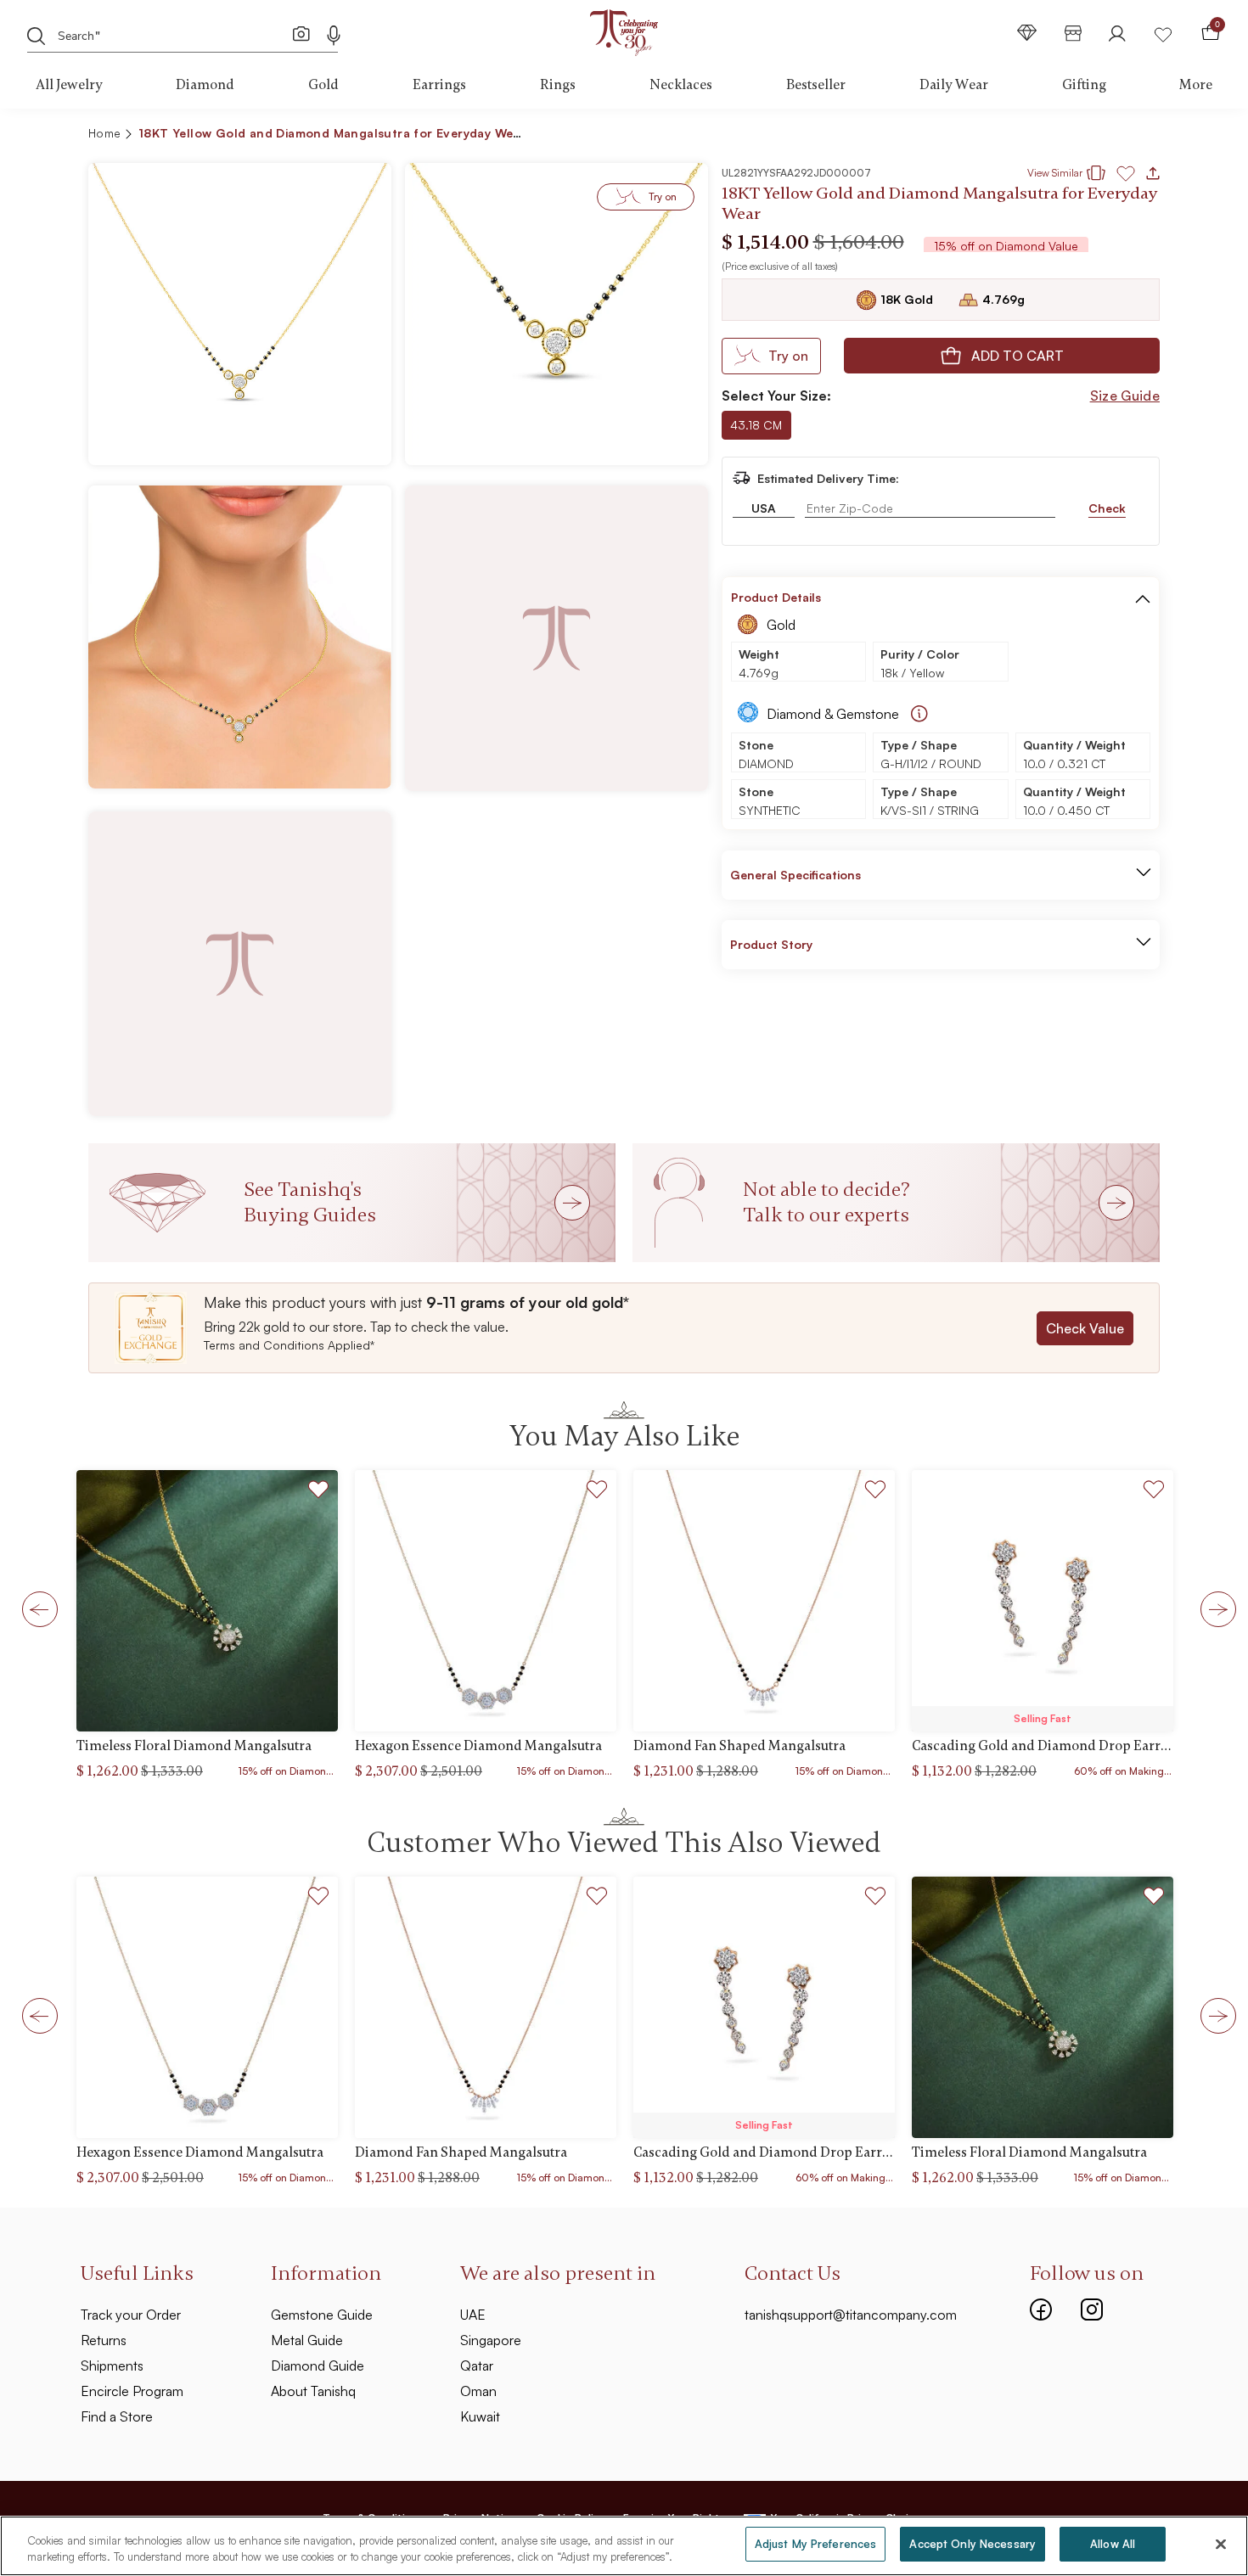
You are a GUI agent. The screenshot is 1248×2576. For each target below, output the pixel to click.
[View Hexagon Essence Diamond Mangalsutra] (486, 1601)
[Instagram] (1092, 2308)
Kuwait (480, 2416)
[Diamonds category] (1027, 33)
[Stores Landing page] (1073, 33)
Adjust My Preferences (816, 2544)
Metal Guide (307, 2340)
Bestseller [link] (816, 85)
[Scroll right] (1213, 1608)
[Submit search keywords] (37, 35)
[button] (1110, 136)
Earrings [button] (439, 85)
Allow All (1113, 2544)
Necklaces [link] (681, 85)
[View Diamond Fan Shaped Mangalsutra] (764, 1601)
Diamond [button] (205, 85)
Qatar (477, 2366)
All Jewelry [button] (69, 85)
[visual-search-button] (301, 33)
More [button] (1196, 85)
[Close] (1221, 2544)
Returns (104, 2340)
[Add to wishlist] (319, 1492)
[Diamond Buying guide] (919, 714)
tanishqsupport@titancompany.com (851, 2315)
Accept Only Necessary (973, 2544)
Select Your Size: (776, 396)
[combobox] (170, 34)
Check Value (1085, 1328)
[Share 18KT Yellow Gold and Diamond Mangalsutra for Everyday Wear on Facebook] (1026, 136)
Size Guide (1125, 396)
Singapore (491, 2340)
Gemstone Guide (322, 2315)
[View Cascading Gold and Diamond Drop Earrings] (1043, 1601)
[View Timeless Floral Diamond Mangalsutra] (207, 1601)
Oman (478, 2391)
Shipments (112, 2366)
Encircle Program (132, 2391)
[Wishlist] (1163, 33)
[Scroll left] (35, 1608)
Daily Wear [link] (954, 85)
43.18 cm (756, 425)
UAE (473, 2315)
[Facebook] (1041, 2308)
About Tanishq (313, 2391)
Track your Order (131, 2315)
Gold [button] (323, 85)
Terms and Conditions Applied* (289, 1345)
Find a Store (117, 2416)
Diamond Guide (318, 2366)
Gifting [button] (1084, 85)
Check (1107, 508)
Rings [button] (558, 85)
